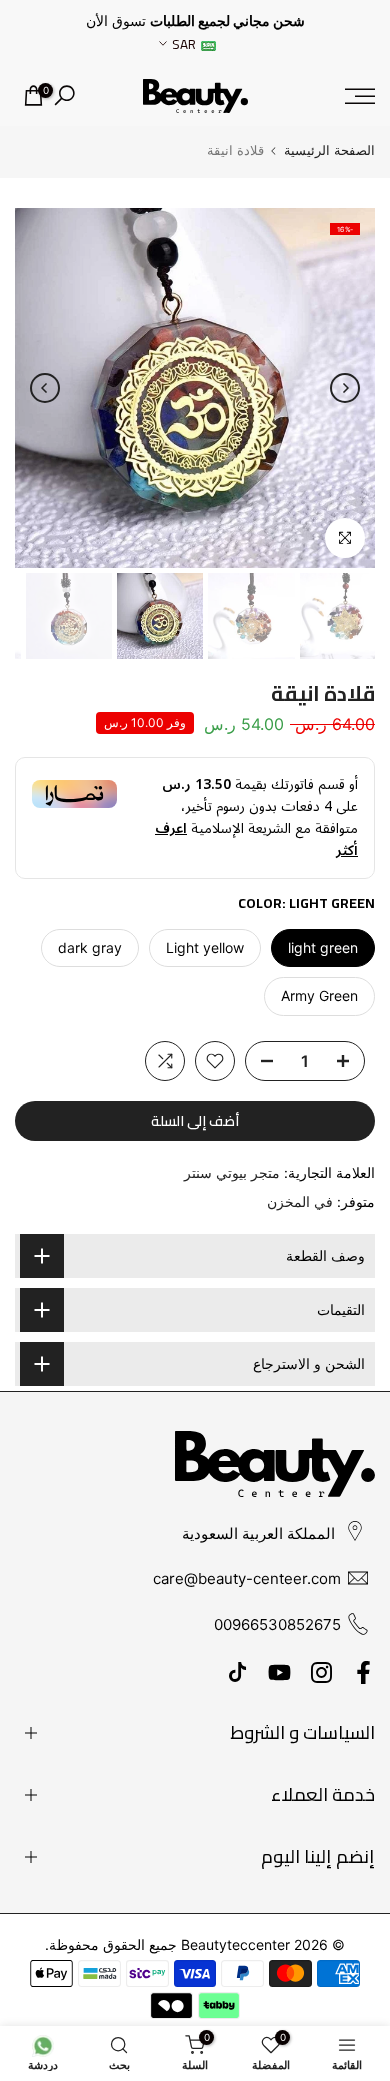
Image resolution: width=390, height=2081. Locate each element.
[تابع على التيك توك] (237, 1672)
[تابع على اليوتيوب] (279, 1672)
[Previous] (345, 388)
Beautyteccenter (235, 1944)
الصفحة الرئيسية (329, 150)
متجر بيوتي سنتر (232, 1172)
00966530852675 (277, 1624)
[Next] (45, 388)
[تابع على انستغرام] (321, 1672)
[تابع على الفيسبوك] (363, 1672)
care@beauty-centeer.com (247, 1578)
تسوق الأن (116, 21)
